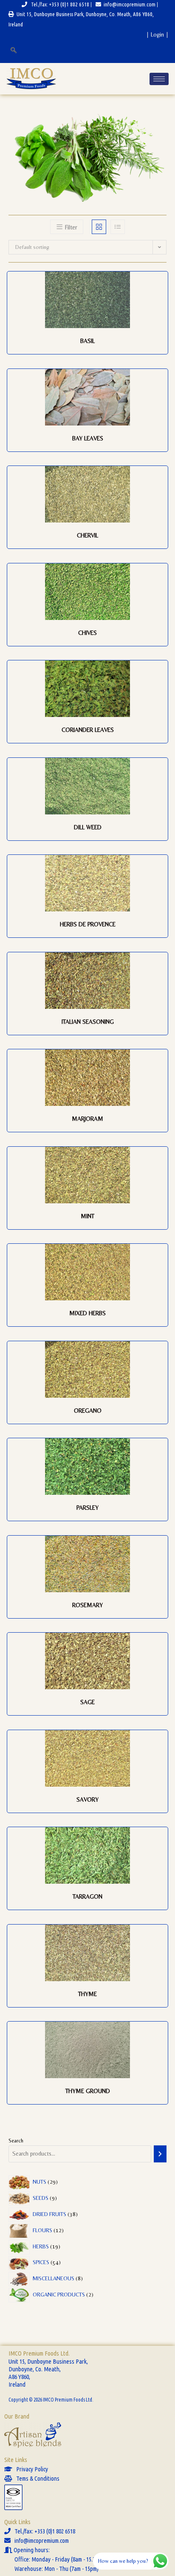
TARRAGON (87, 1896)
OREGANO (88, 1411)
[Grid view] (99, 227)
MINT (87, 1216)
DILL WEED (88, 827)
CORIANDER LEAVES (88, 730)
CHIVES (87, 633)
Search (16, 2140)
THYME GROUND (88, 2091)
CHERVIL (87, 535)
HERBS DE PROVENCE (88, 924)
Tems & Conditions (36, 2478)
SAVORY (87, 1799)
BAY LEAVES (88, 438)
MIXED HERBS (87, 1313)
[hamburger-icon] (159, 79)
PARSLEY (87, 1508)
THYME (87, 1994)
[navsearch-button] (13, 51)
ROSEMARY (87, 1605)
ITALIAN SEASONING (88, 1022)
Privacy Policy (30, 2469)
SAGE (87, 1702)
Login (157, 34)
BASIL (87, 341)
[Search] (160, 2154)
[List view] (118, 227)
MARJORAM (87, 1119)
